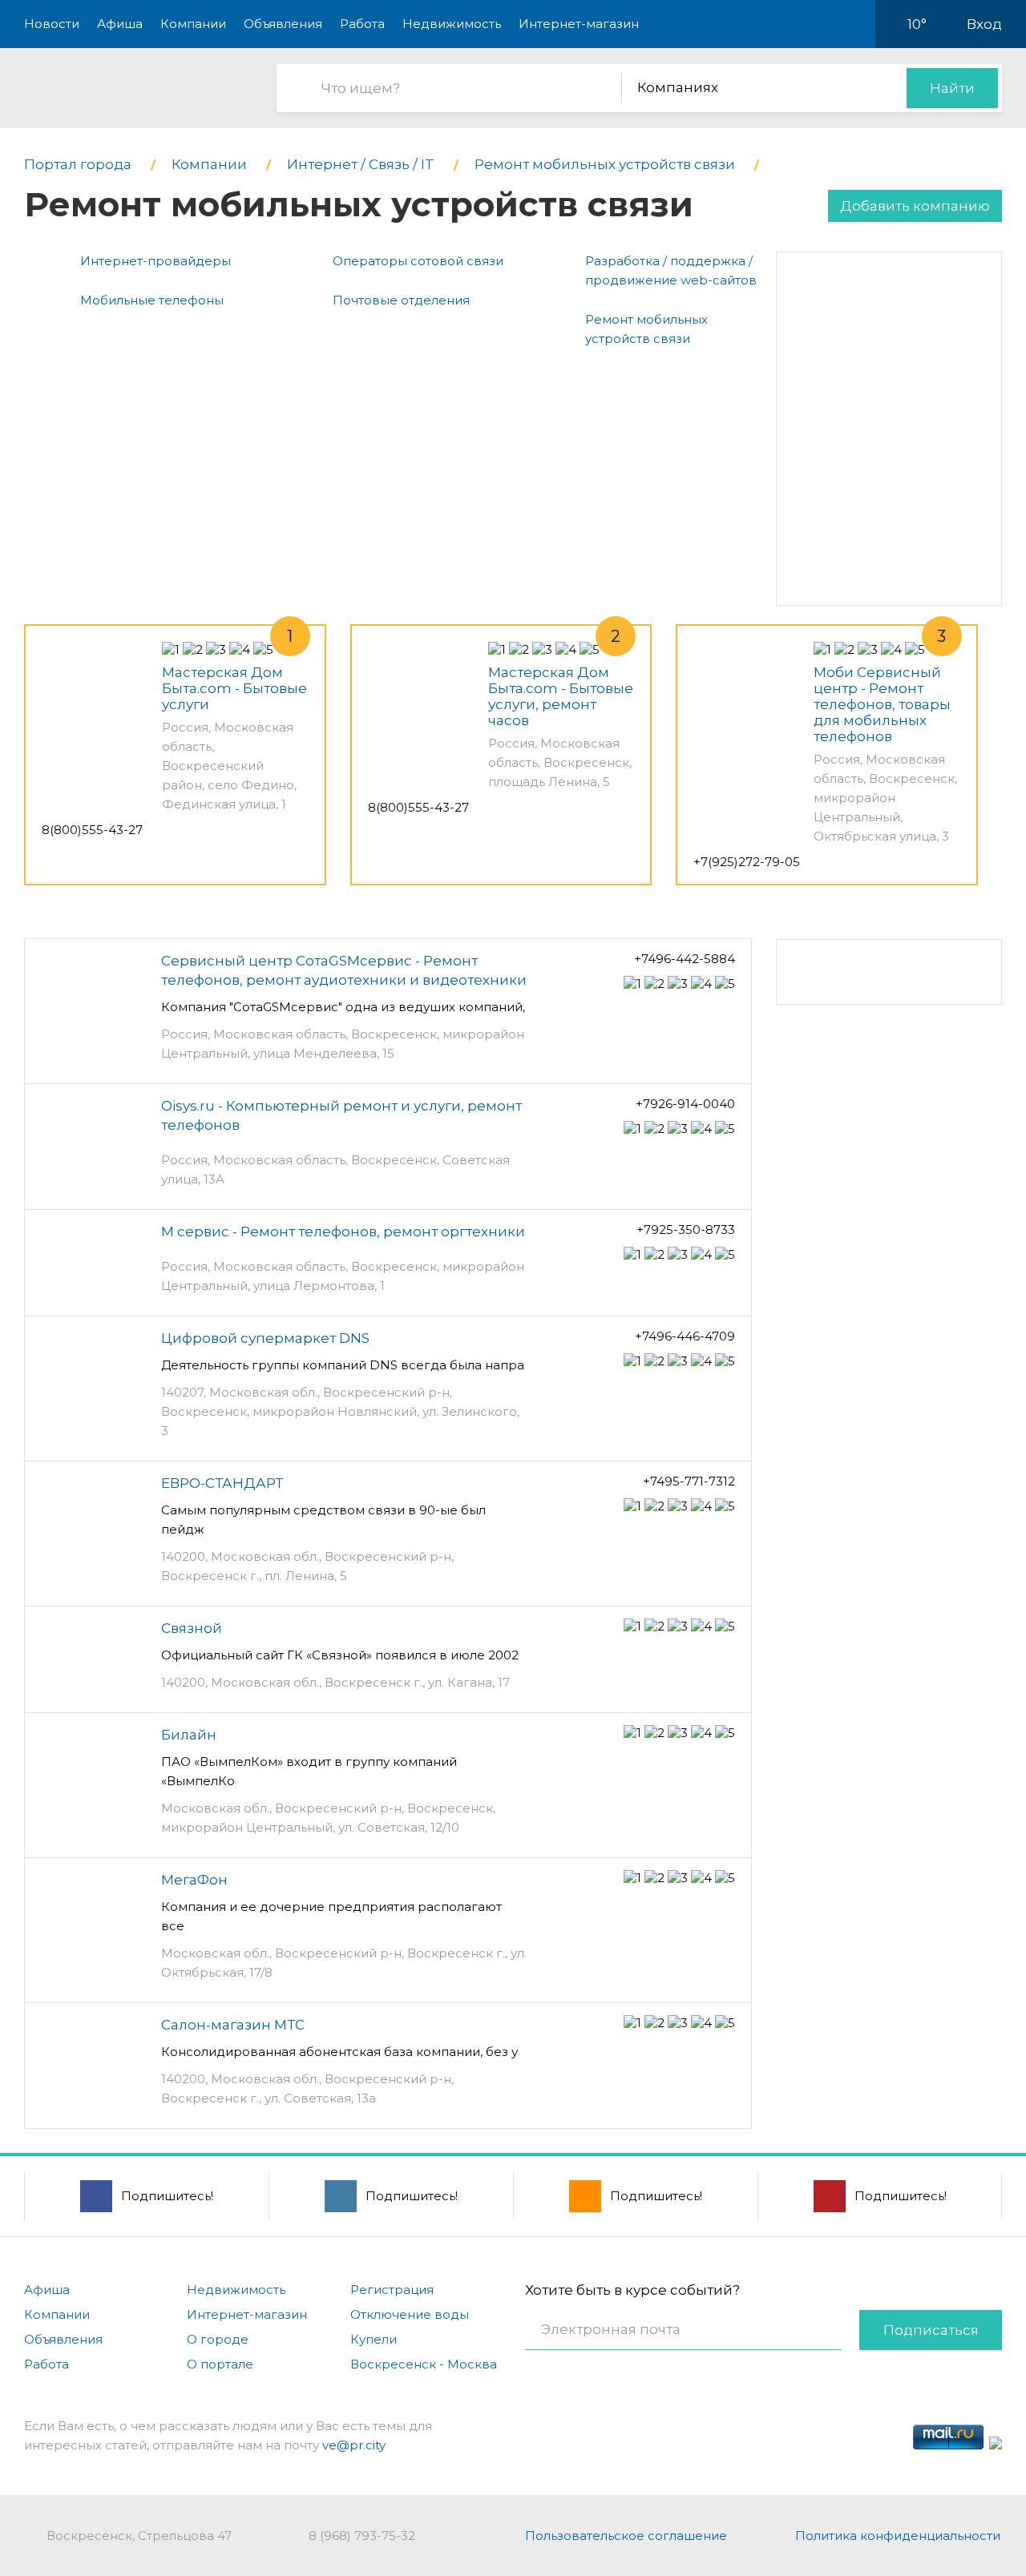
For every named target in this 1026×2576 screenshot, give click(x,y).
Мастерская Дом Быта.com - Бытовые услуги (234, 688)
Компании (193, 24)
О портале (220, 2364)
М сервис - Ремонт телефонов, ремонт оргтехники (343, 1232)
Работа (362, 24)
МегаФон (194, 1880)
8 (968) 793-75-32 (362, 2536)
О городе (218, 2339)
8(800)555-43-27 (92, 830)
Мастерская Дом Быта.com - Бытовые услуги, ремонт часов (561, 696)
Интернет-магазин (579, 24)
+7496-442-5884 (685, 959)
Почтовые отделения (401, 300)
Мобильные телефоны (152, 300)
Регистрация (392, 2290)
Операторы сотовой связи (418, 261)
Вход (984, 24)
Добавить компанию (915, 206)
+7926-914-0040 (685, 1104)
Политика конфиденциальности (898, 2536)
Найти (952, 88)
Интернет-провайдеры (156, 261)
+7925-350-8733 (686, 1230)
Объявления (283, 24)
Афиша (120, 24)
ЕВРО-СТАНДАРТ (222, 1483)
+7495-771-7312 (689, 1481)
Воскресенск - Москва (424, 2364)
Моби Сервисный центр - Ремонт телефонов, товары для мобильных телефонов (882, 704)
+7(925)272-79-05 (747, 862)
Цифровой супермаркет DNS (265, 1338)
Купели (374, 2339)
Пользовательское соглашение (626, 2536)
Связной (192, 1628)
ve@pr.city (354, 2445)
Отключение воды (410, 2314)
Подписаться (931, 2330)
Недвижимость (452, 24)
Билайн (189, 1735)
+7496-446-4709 (685, 1336)
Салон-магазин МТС (233, 2025)
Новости (52, 24)
